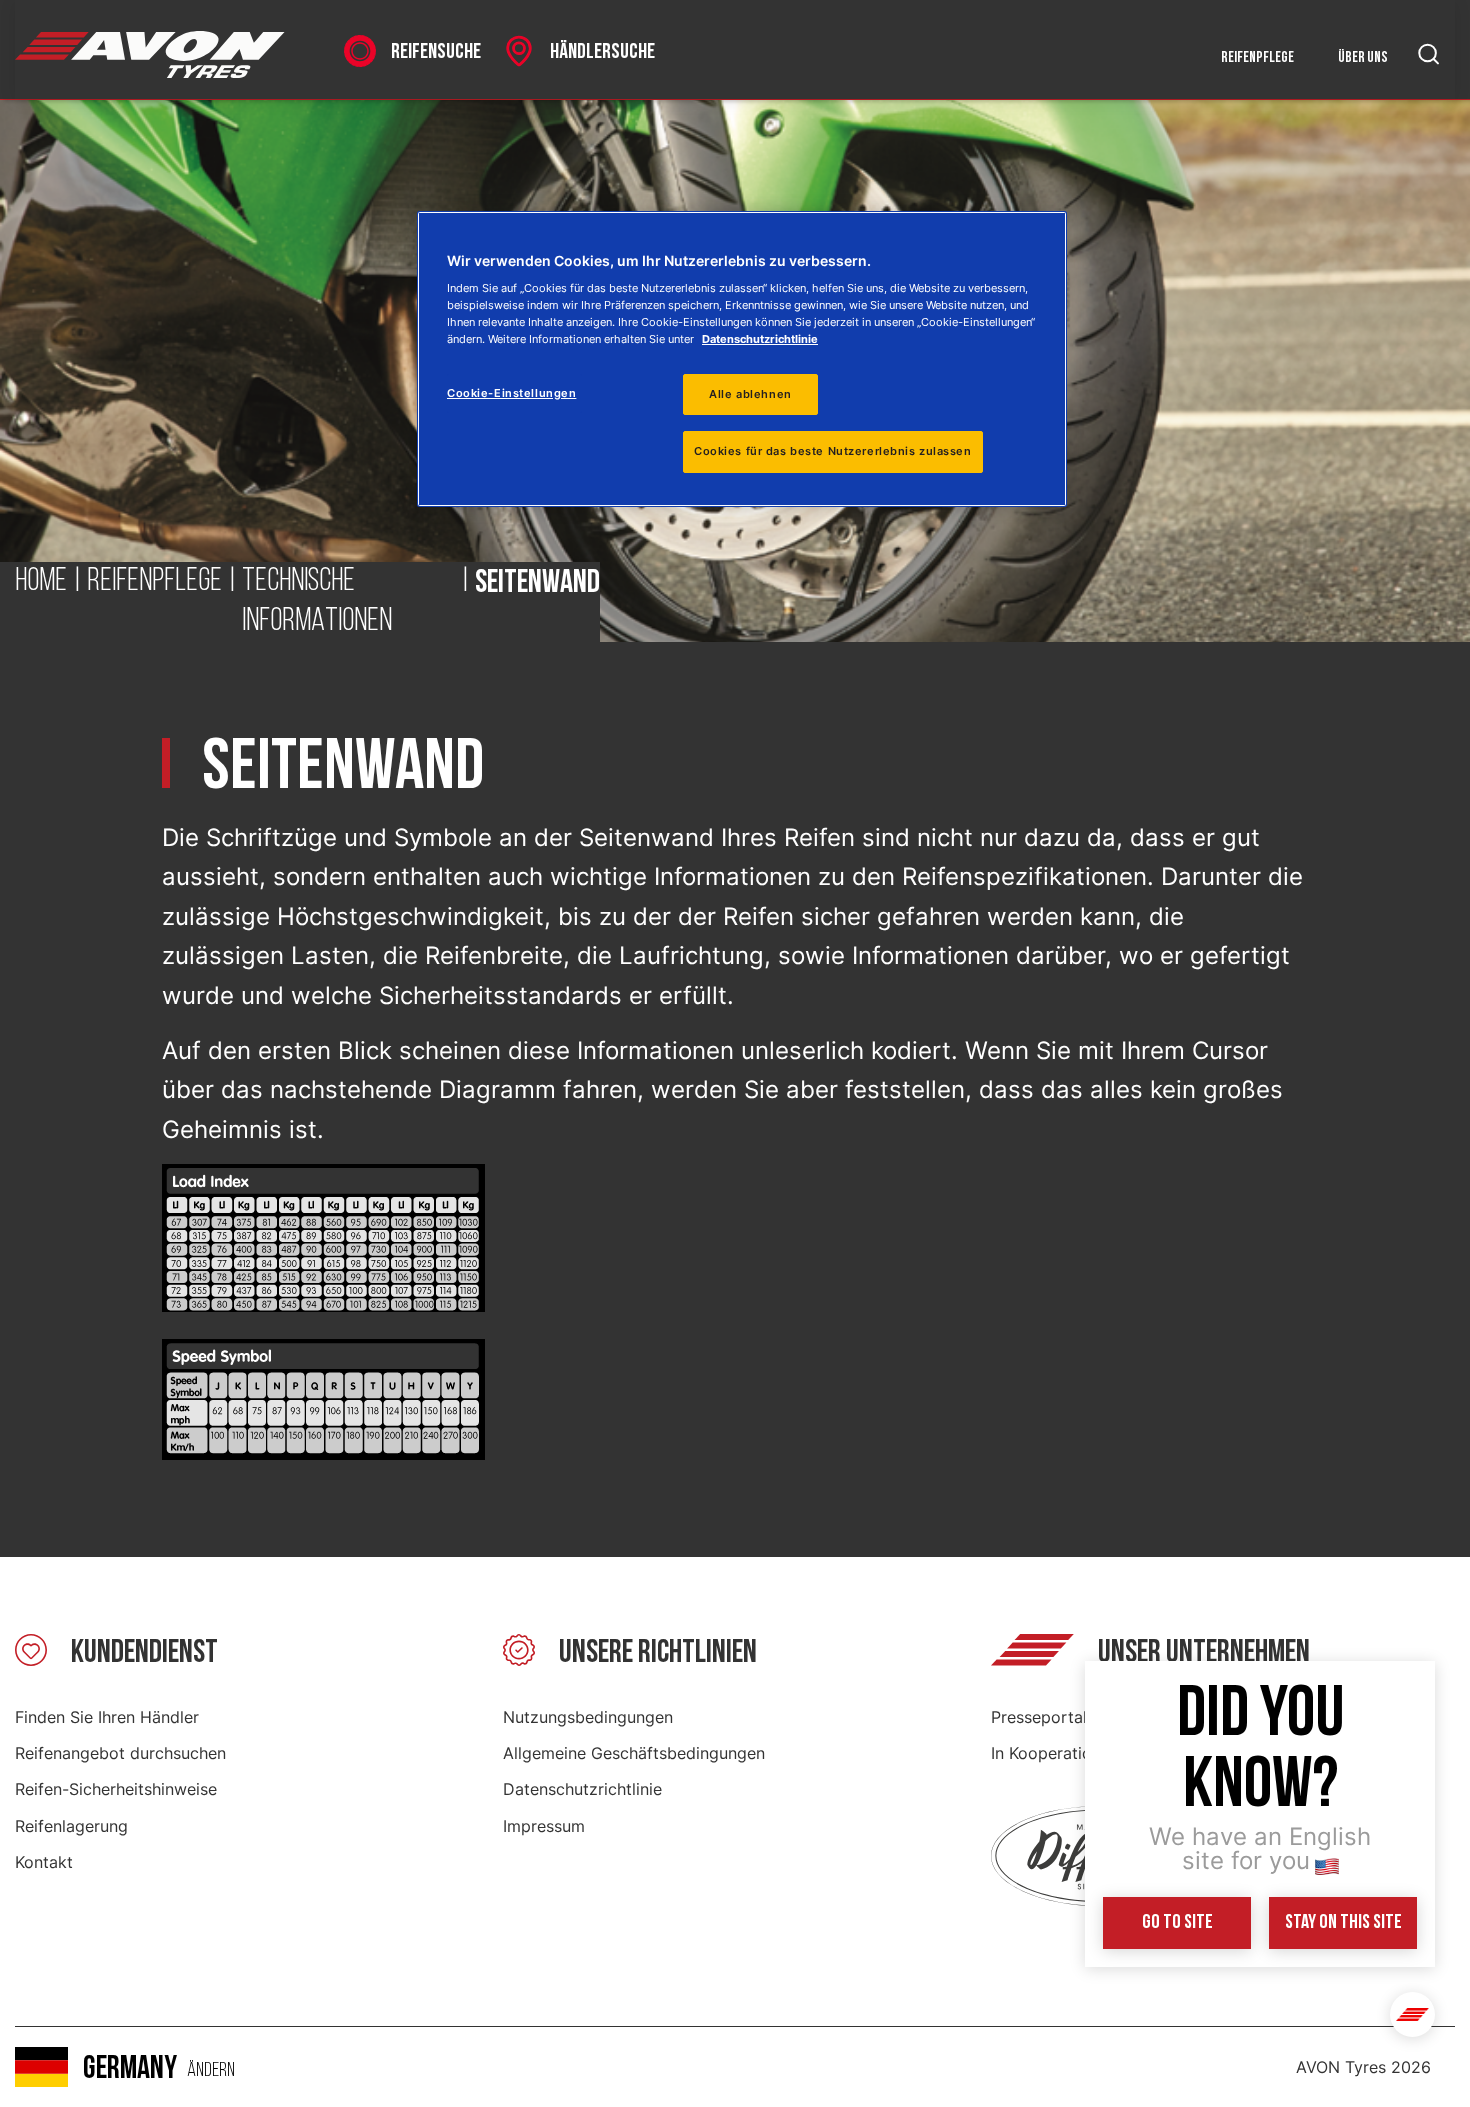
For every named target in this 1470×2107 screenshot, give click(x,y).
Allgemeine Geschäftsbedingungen (634, 1753)
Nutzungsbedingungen (588, 1717)
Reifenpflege (1257, 57)
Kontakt (44, 1862)
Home (41, 582)
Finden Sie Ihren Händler (107, 1717)
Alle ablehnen (750, 394)
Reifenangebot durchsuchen (120, 1753)
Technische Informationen (317, 602)
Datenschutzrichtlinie (582, 1789)
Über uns (1363, 57)
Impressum (544, 1826)
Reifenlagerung (71, 1826)
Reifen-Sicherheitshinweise (116, 1789)
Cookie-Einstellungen (511, 393)
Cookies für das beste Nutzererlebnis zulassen (833, 451)
